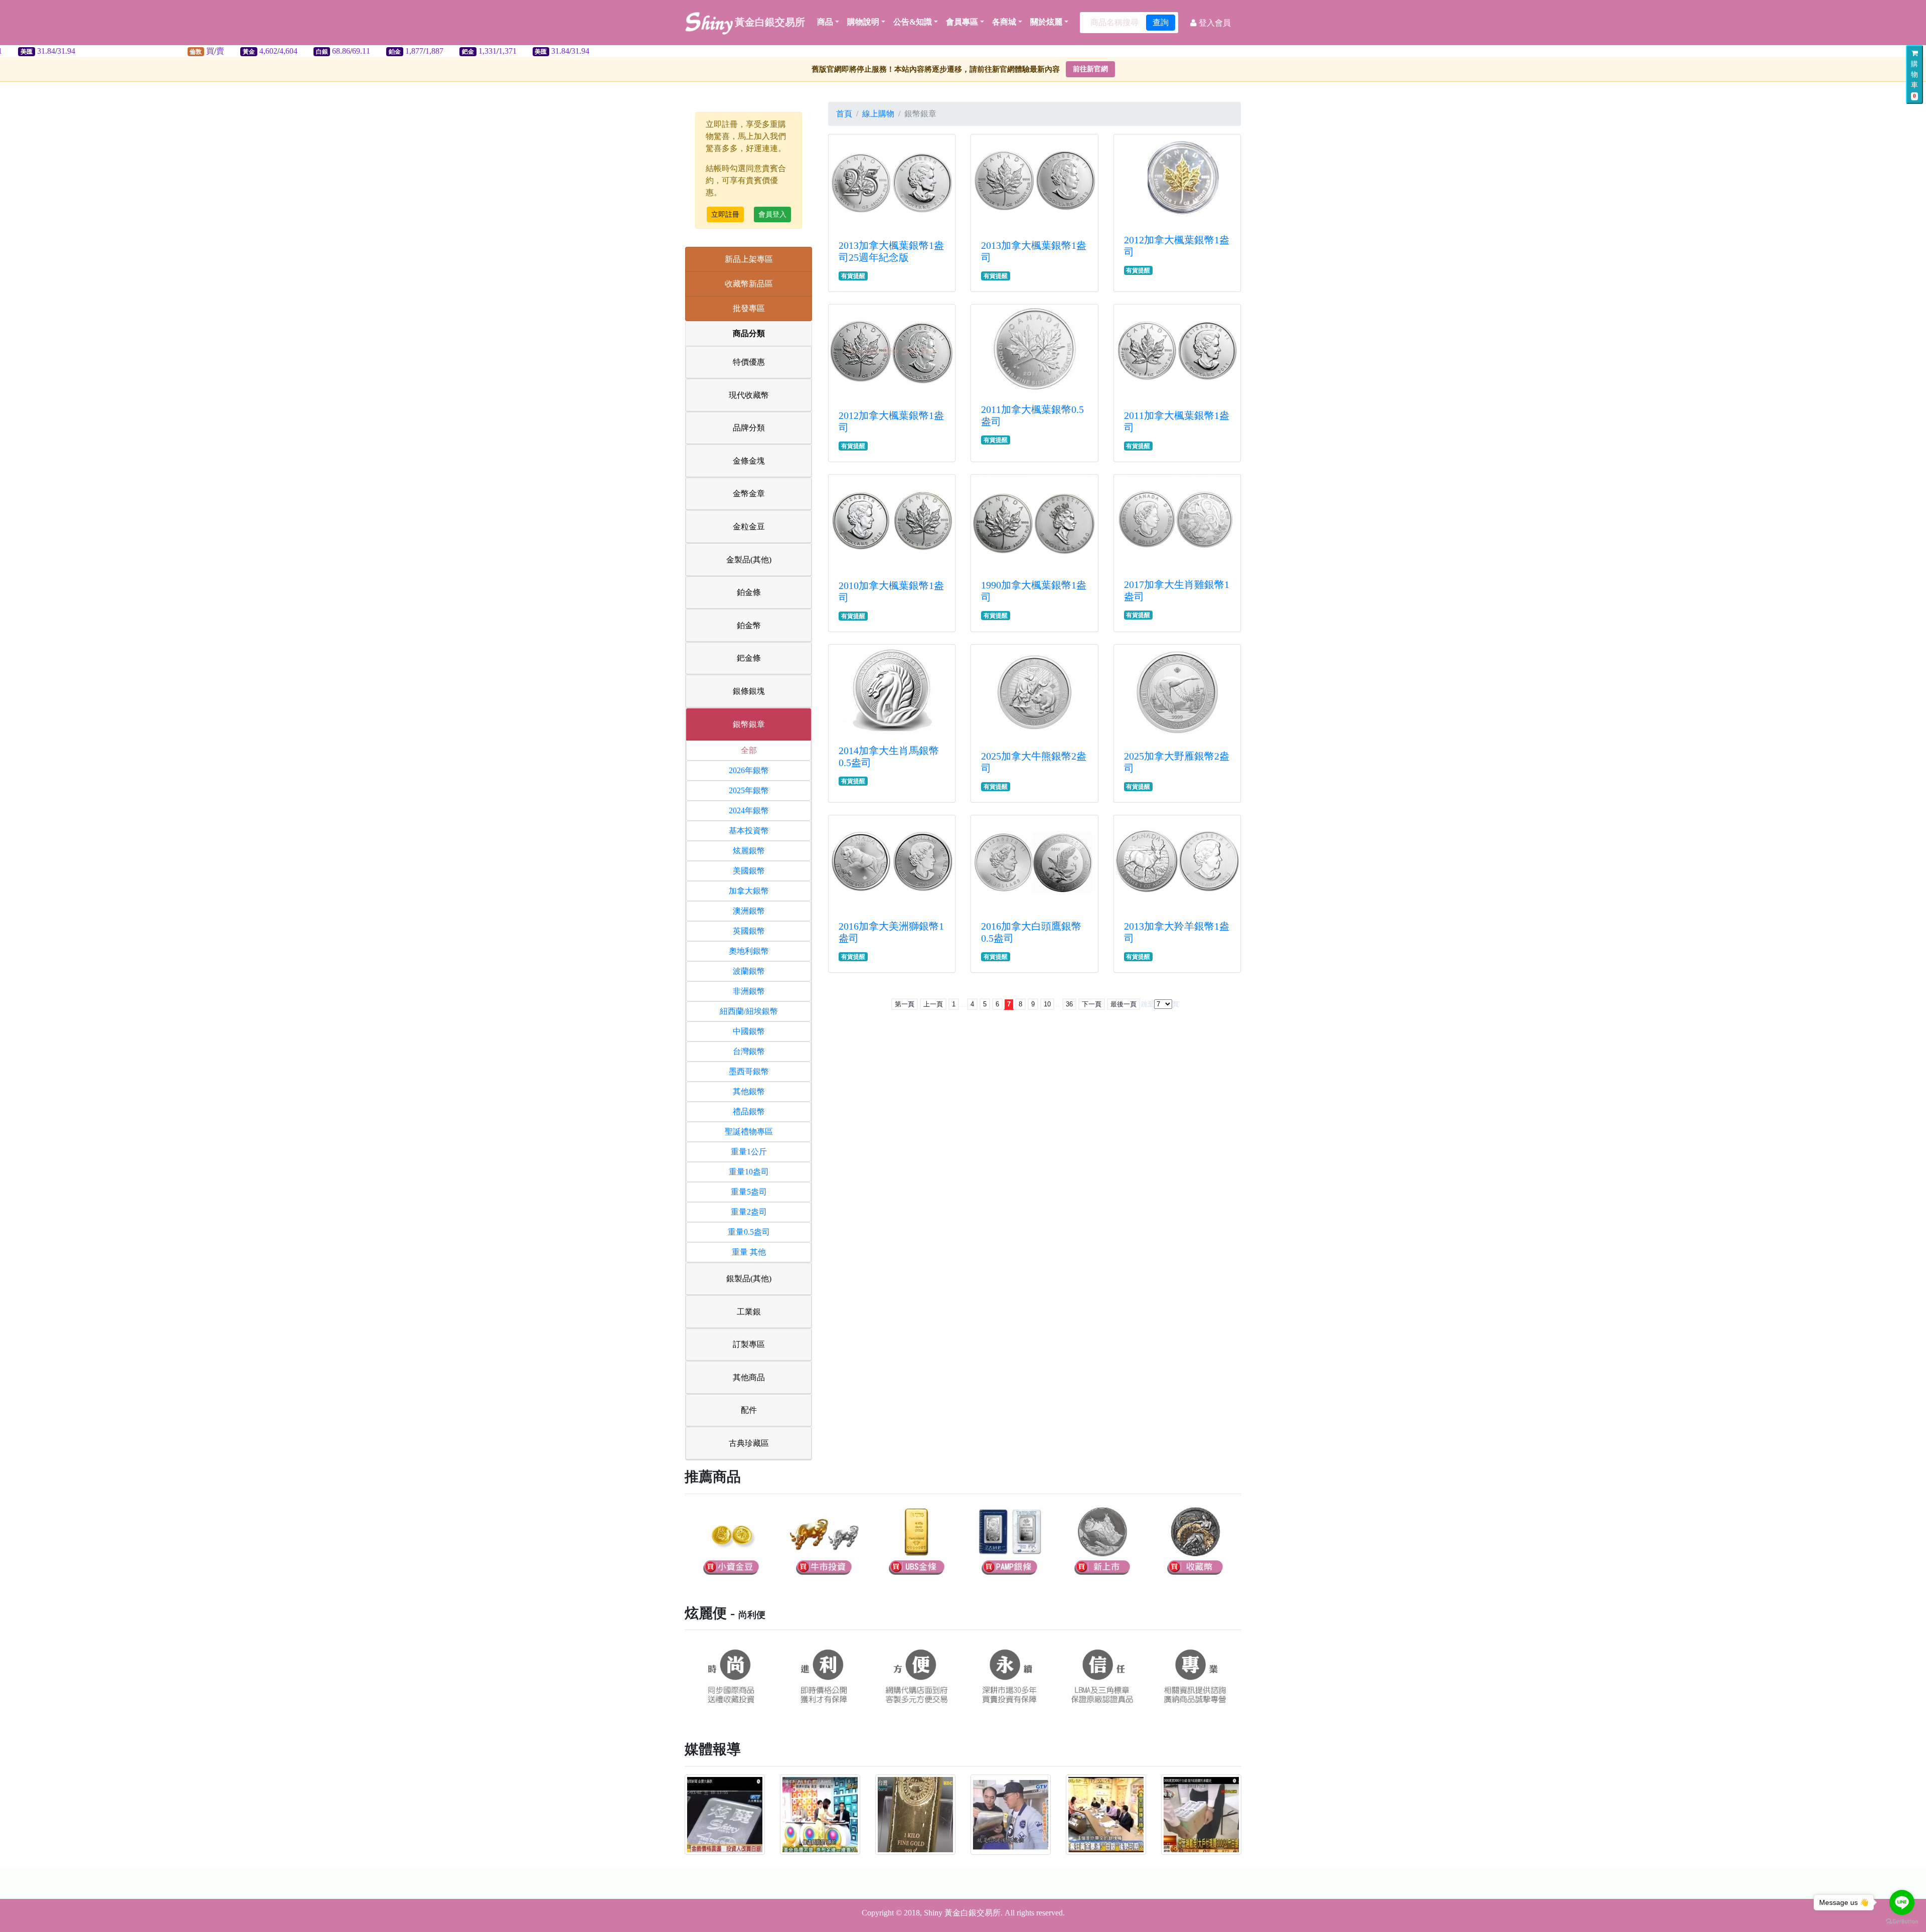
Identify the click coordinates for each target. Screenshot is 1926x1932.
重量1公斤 (749, 1152)
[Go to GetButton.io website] (1902, 1922)
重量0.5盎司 (749, 1232)
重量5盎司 (749, 1192)
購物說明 (863, 22)
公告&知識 (913, 22)
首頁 (844, 114)
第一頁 (905, 1004)
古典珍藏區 (749, 1443)
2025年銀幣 (749, 790)
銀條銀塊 (749, 691)
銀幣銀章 (749, 724)
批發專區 (749, 308)
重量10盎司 (749, 1172)
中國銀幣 (749, 1031)
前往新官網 (1090, 69)
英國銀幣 (749, 931)
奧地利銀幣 (749, 951)
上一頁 (933, 1004)
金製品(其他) (749, 560)
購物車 (1914, 80)
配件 (749, 1410)
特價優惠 (749, 362)
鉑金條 (749, 592)
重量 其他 (749, 1252)
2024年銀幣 (749, 810)
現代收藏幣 (749, 395)
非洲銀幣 (749, 991)
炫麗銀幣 (749, 851)
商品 (825, 22)
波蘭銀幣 (749, 971)
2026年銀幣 (749, 770)
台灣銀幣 (749, 1051)
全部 (749, 750)
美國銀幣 (749, 871)
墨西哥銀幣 (749, 1071)
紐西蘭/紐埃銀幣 (749, 1011)
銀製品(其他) (749, 1279)
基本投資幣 (749, 831)
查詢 (1161, 22)
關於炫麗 (1046, 22)
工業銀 (749, 1312)
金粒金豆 (749, 527)
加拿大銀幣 (749, 891)
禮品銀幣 (749, 1111)
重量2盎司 (749, 1212)
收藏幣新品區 (749, 284)
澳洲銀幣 (749, 911)
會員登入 (772, 214)
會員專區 (962, 22)
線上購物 (878, 114)
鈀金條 (749, 658)
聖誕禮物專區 (749, 1132)
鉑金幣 (749, 625)
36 (1069, 1004)
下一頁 (1092, 1004)
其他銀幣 (749, 1091)
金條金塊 (749, 461)
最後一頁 (1123, 1004)
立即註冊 (725, 214)
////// (296, 51)
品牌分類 (749, 428)
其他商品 (749, 1377)
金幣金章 (749, 493)
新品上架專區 (749, 259)
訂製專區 (749, 1344)
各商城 (1004, 22)
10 (1047, 1004)
